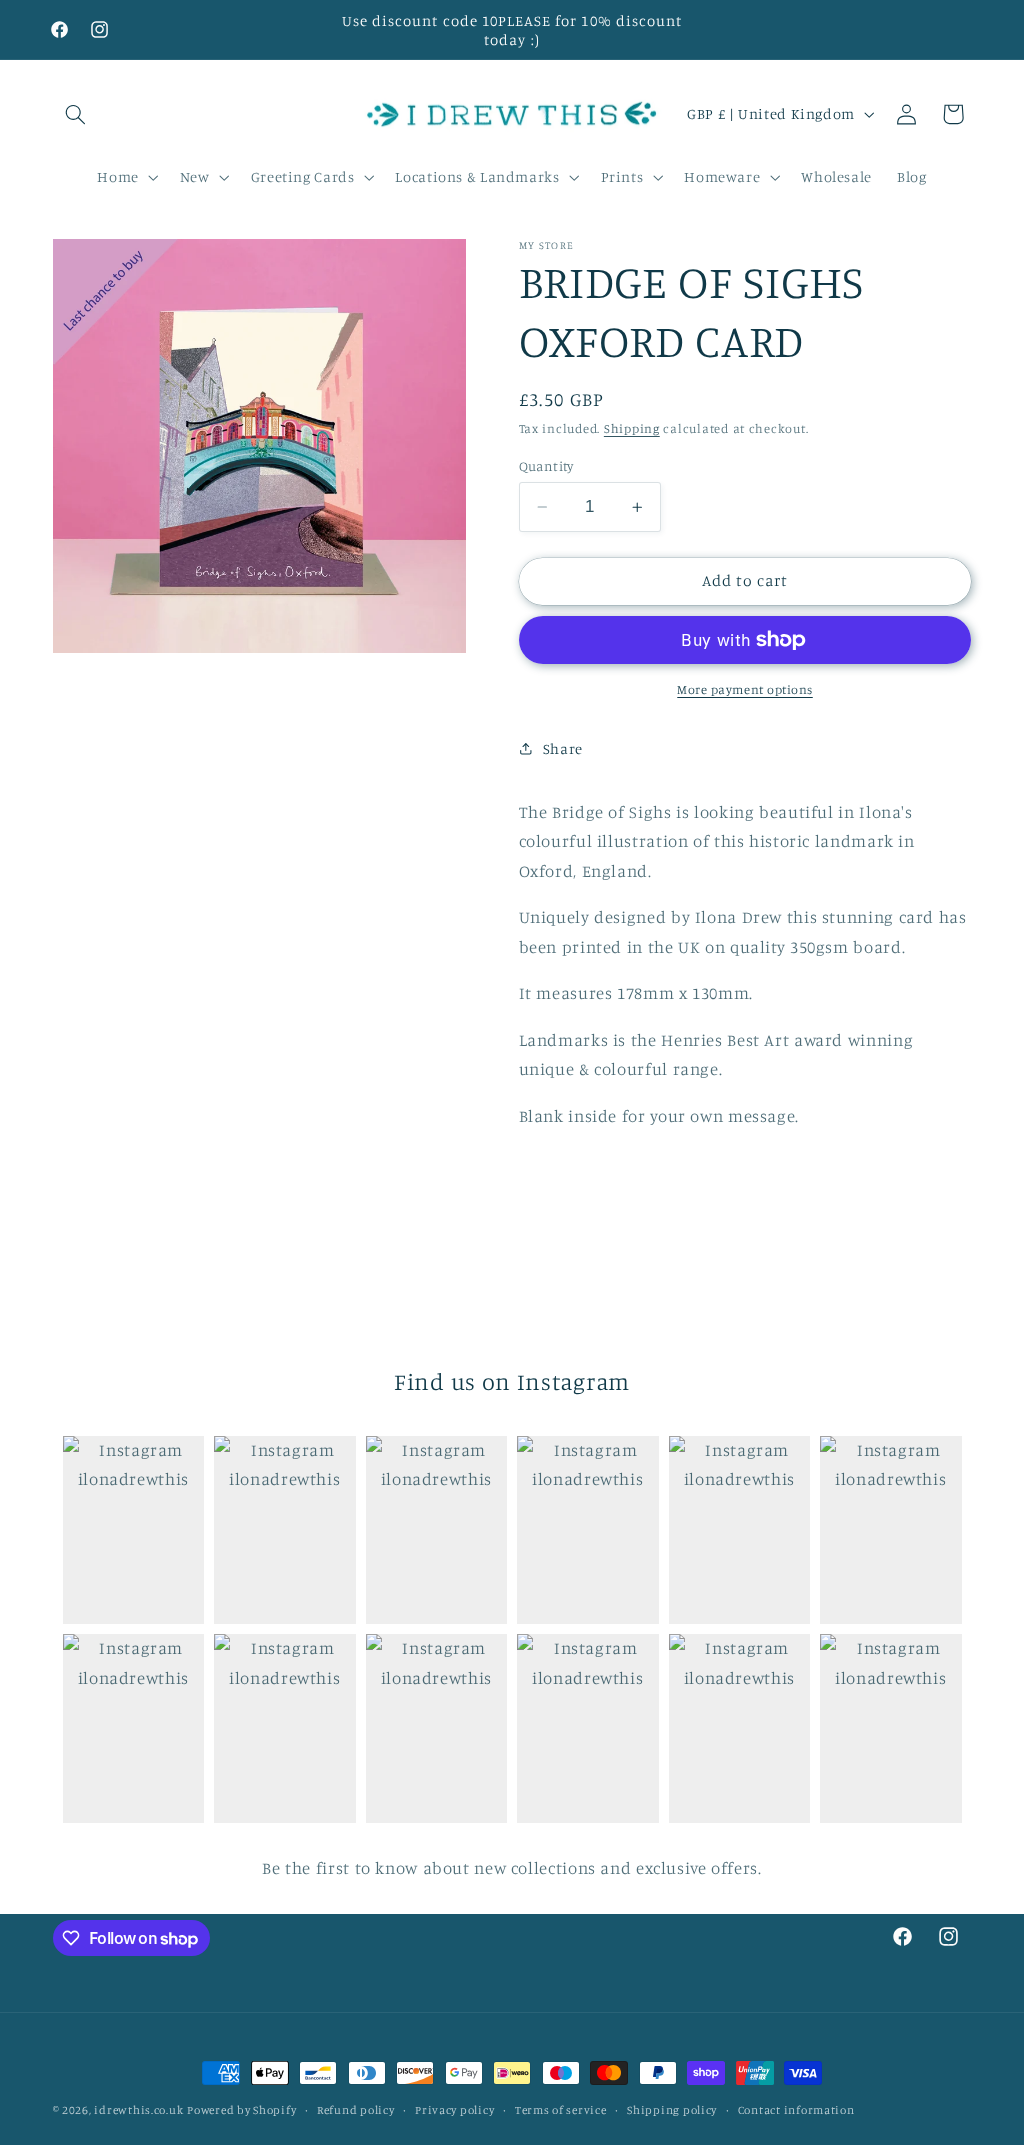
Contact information (796, 2110)
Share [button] (563, 748)
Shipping (632, 428)
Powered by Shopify (241, 2110)
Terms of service (561, 2110)
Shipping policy (672, 2110)
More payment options (745, 689)
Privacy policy (454, 2110)
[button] (76, 114)
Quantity (546, 466)
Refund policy (356, 2110)
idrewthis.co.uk (138, 2110)
